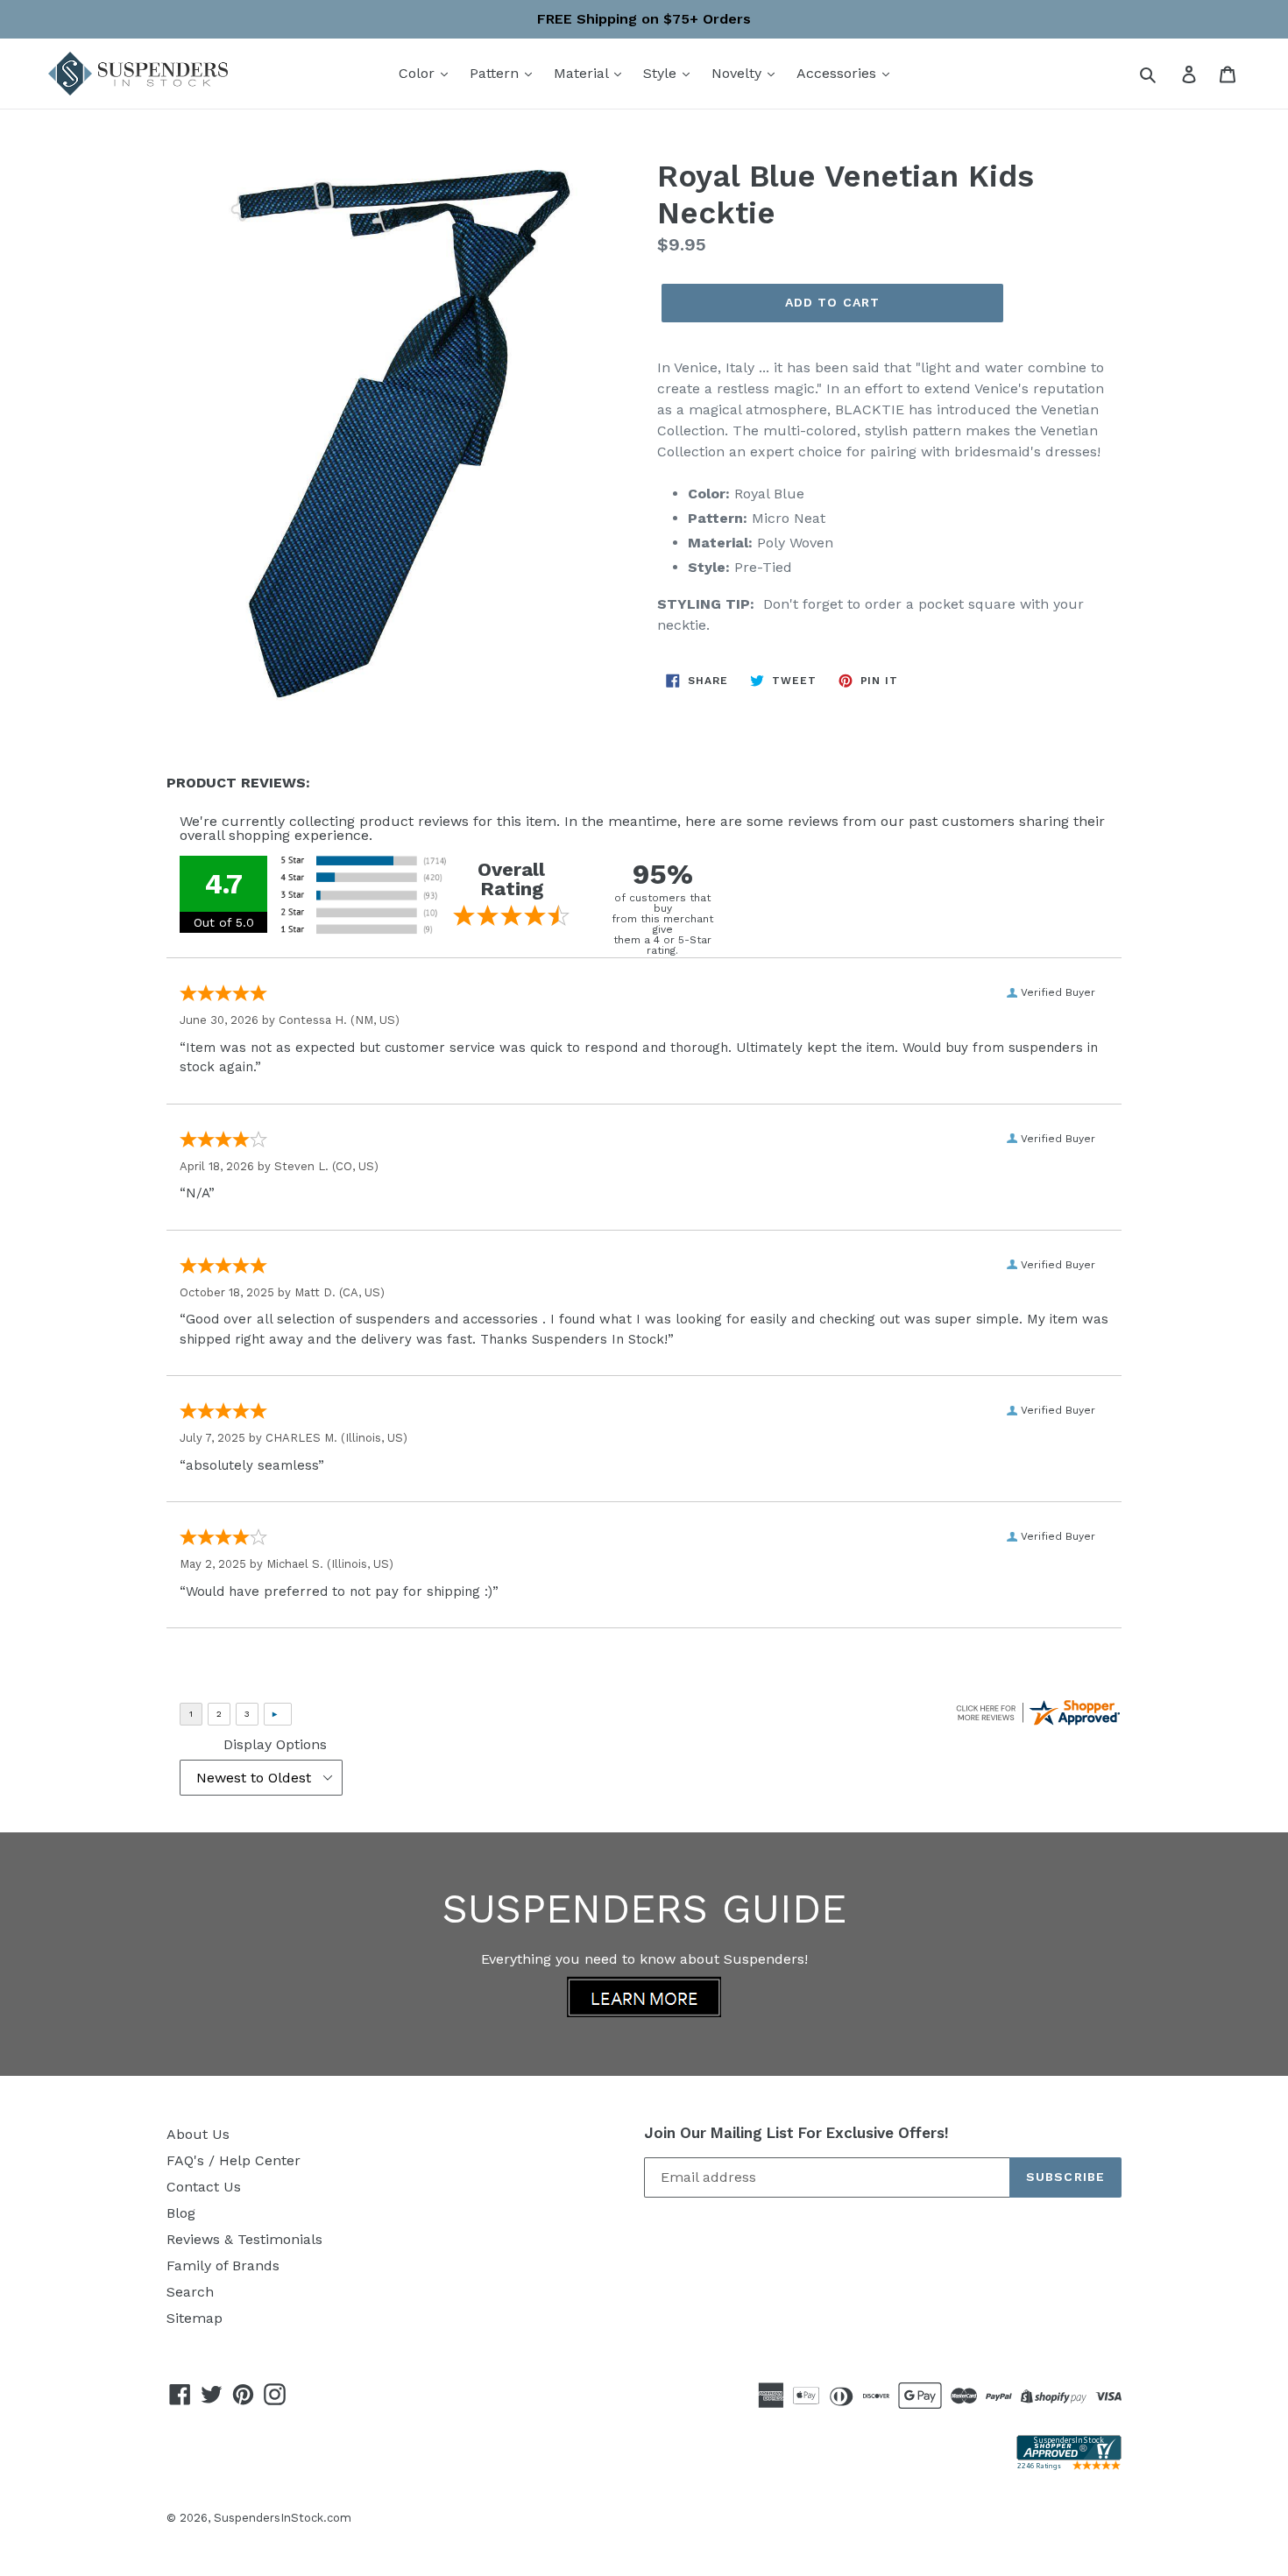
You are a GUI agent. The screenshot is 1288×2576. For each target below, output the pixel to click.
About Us (198, 2134)
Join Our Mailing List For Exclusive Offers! (796, 2133)
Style (662, 73)
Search (190, 2292)
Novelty (739, 73)
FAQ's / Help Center (234, 2160)
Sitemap (195, 2318)
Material (583, 73)
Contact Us (204, 2187)
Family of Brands (223, 2265)
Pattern (496, 73)
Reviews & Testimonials (244, 2239)
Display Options (275, 1744)
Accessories (839, 73)
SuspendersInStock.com (283, 2518)
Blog (181, 2213)
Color (419, 73)
